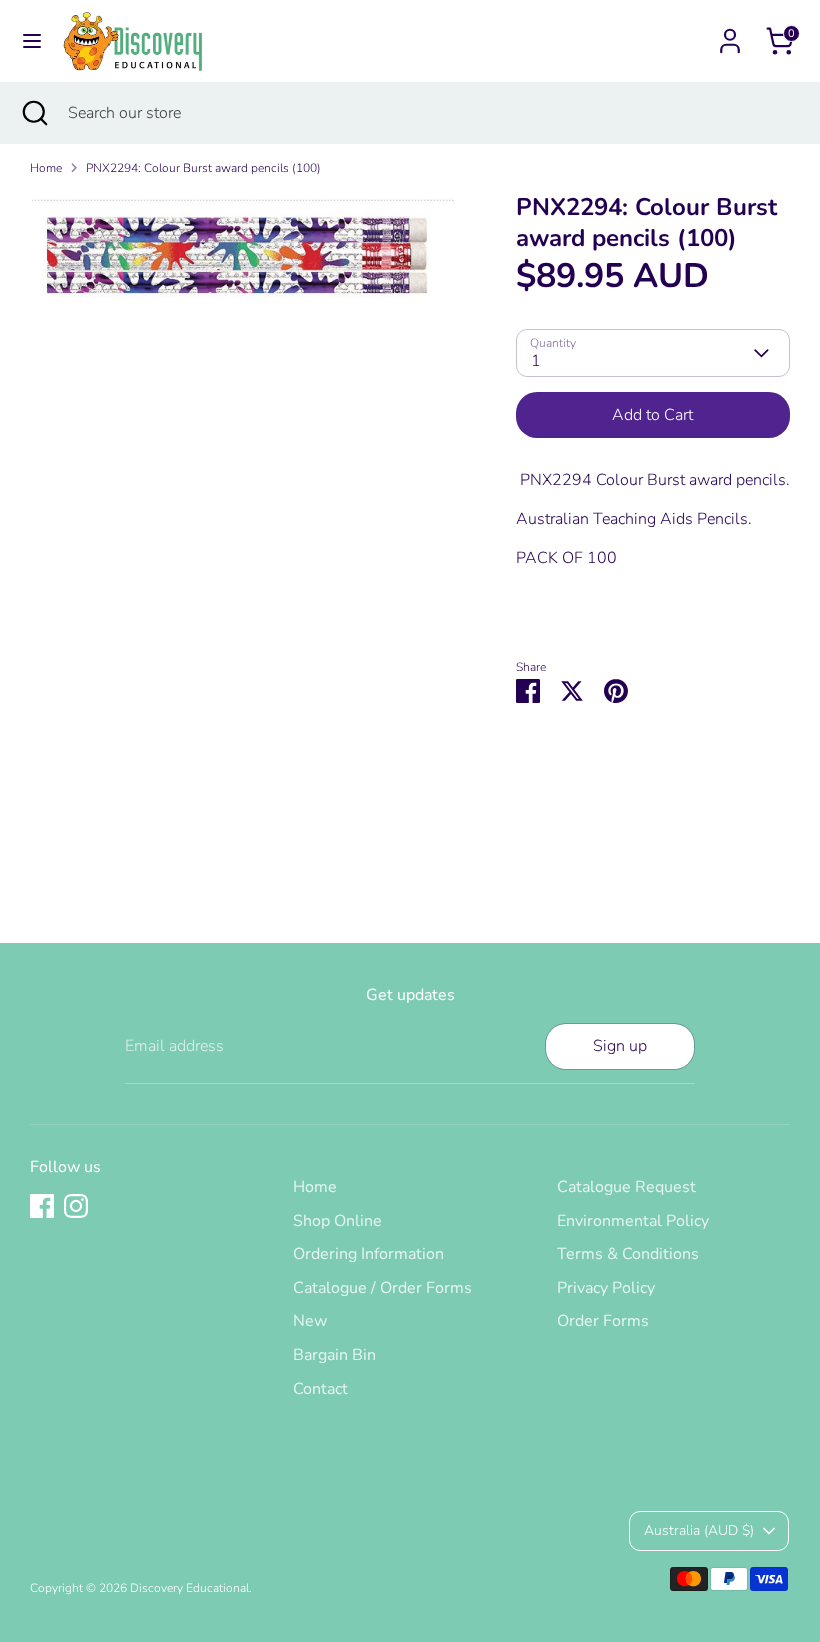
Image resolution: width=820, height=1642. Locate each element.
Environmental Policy (633, 1221)
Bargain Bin (334, 1355)
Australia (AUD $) (699, 1530)
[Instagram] (76, 1206)
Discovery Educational (189, 1588)
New (310, 1321)
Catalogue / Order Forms (382, 1288)
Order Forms (603, 1321)
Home (46, 168)
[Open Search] (34, 113)
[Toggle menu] (32, 41)
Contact (320, 1389)
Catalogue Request (626, 1187)
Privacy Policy (606, 1288)
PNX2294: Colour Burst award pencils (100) (203, 168)
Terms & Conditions (628, 1254)
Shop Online (337, 1221)
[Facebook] (42, 1206)
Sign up (620, 1046)
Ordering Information (368, 1254)
